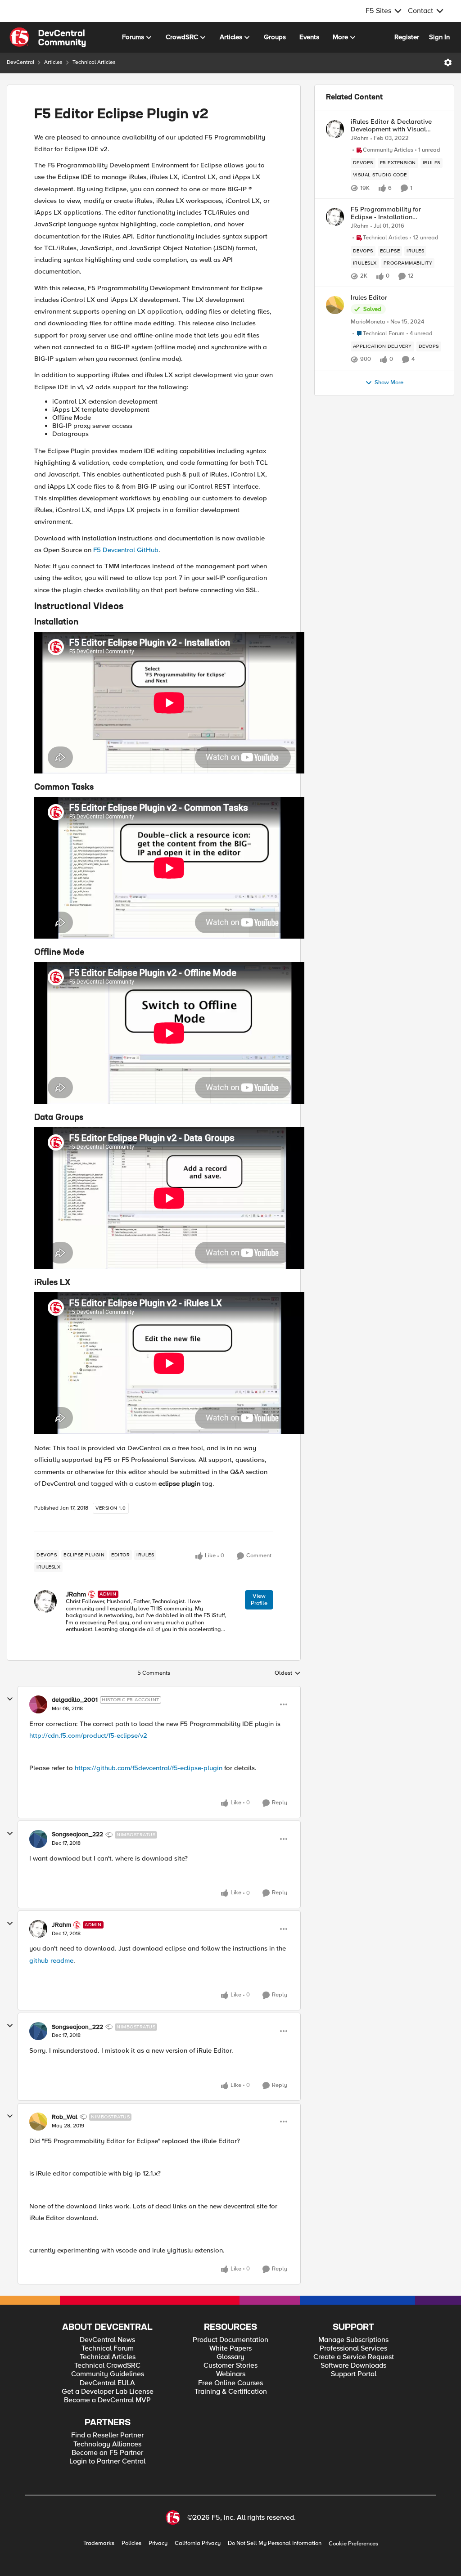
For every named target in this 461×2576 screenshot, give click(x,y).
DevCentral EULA (107, 2383)
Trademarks (99, 2543)
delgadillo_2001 (75, 1700)
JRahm (76, 1594)
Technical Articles (94, 62)
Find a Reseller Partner (107, 2435)
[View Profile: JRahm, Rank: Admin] (45, 1601)
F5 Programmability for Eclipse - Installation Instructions (386, 213)
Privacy (158, 2543)
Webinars (231, 2374)
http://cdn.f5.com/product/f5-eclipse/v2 (88, 1735)
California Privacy (198, 2543)
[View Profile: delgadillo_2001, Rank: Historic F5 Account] (38, 1704)
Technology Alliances (107, 2444)
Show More (389, 383)
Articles (53, 62)
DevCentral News (107, 2340)
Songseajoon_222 (77, 1834)
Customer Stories (230, 2366)
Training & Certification (231, 2392)
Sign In (439, 37)
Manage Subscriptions (353, 2340)
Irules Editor (369, 298)
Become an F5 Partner (107, 2453)
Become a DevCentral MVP (107, 2400)
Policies (131, 2543)
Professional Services (353, 2349)
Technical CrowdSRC (107, 2366)
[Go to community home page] (48, 37)
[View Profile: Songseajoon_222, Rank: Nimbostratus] (38, 1839)
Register (407, 37)
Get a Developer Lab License (108, 2392)
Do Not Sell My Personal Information (275, 2543)
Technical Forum (108, 2349)
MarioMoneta (368, 322)
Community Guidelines (108, 2374)
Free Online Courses (230, 2383)
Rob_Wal (65, 2117)
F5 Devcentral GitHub (126, 550)
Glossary (230, 2357)
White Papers (230, 2349)
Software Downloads (353, 2366)
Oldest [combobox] (288, 1673)
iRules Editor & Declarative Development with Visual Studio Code (391, 125)
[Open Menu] (448, 63)
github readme (51, 1960)
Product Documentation (230, 2340)
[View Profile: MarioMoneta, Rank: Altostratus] (335, 305)
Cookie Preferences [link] (353, 2544)
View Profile (259, 1600)
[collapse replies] (10, 1699)
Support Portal (354, 2374)
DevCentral (20, 62)
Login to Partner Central (107, 2461)
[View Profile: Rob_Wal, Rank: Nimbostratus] (38, 2122)
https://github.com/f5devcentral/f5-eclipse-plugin (149, 1768)
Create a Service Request (354, 2357)
